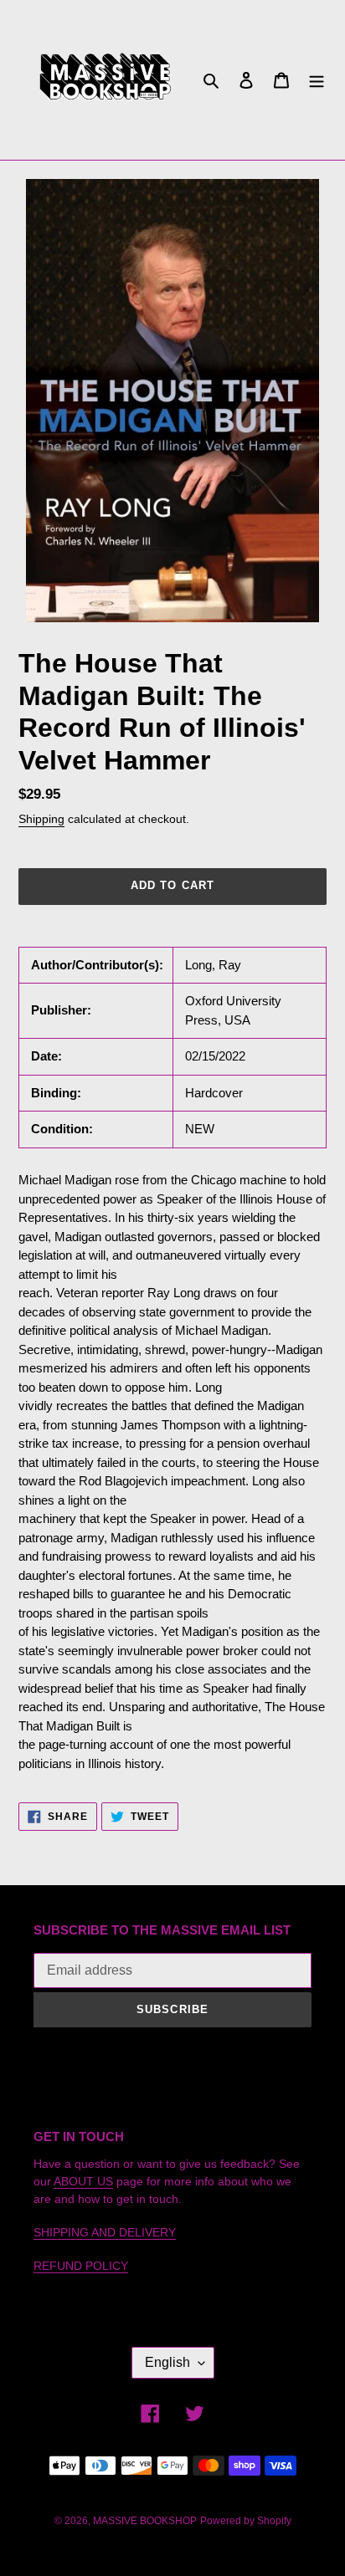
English (167, 2362)
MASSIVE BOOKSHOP (145, 2521)
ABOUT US (83, 2181)
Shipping (41, 819)
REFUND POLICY (81, 2266)
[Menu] (317, 80)
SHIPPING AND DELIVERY (105, 2232)
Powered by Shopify (246, 2521)
